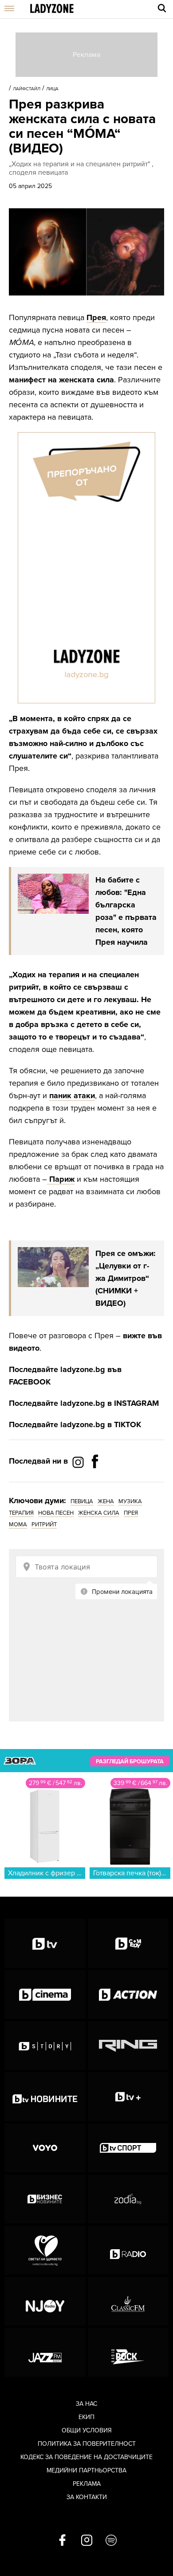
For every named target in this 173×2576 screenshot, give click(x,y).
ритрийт (44, 1525)
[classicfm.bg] (128, 2301)
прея (131, 1513)
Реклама (87, 2484)
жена (106, 1501)
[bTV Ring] (128, 2046)
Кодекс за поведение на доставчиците (86, 2457)
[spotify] (111, 2541)
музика (130, 1501)
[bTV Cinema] (45, 1994)
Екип (86, 2417)
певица (82, 1501)
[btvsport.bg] (128, 2148)
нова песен (56, 1513)
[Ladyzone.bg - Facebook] (95, 1481)
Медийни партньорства (86, 2470)
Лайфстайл (27, 89)
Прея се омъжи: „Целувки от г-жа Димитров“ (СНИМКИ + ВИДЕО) (126, 1278)
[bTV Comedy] (128, 1943)
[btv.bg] (45, 1943)
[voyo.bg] (45, 2148)
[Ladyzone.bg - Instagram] (79, 1462)
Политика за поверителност (87, 2444)
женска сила (99, 1513)
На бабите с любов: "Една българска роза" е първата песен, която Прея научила (126, 911)
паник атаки (72, 1095)
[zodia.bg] (128, 2199)
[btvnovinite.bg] (45, 2097)
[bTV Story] (45, 2046)
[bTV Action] (128, 1994)
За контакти (87, 2497)
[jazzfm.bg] (45, 2352)
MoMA (18, 1525)
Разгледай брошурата (130, 1761)
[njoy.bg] (45, 2301)
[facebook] (62, 2541)
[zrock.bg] (128, 2352)
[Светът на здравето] (45, 2250)
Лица (52, 89)
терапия (21, 1513)
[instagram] (87, 2541)
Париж (61, 1179)
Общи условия (87, 2430)
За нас (86, 2404)
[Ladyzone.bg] (52, 9)
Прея (96, 317)
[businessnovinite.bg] (45, 2199)
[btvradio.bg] (128, 2250)
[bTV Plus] (128, 2097)
